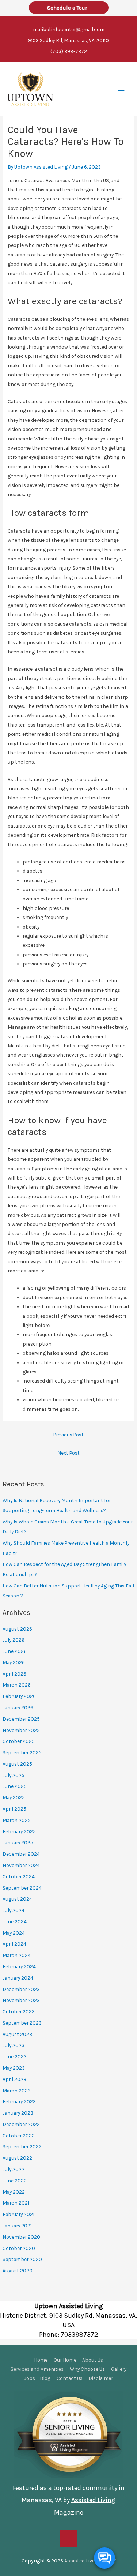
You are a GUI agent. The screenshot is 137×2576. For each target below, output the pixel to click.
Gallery (119, 2369)
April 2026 (14, 1674)
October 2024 (19, 1876)
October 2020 (19, 2248)
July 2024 (14, 1910)
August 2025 (17, 1764)
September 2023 (22, 2023)
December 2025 (21, 1719)
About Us (93, 2360)
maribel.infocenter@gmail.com (69, 29)
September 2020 (22, 2259)
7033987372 (79, 2335)
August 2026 (17, 1629)
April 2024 (14, 1944)
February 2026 (19, 1696)
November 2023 (21, 2000)
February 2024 (19, 1966)
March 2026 (17, 1685)
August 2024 (17, 1899)
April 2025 (14, 1809)
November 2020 (21, 2237)
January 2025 (18, 1842)
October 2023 (19, 2011)
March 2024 (17, 1955)
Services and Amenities (37, 2369)
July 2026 (14, 1640)
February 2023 (19, 2101)
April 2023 (14, 2079)
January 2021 (17, 2226)
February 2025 (19, 1831)
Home (41, 2360)
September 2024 (22, 1888)
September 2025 (22, 1752)
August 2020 (18, 2271)
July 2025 (14, 1775)
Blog (45, 2378)
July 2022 (14, 2169)
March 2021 (16, 2203)
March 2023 (17, 2091)
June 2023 (15, 2056)
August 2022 (17, 2158)
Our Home (65, 2360)
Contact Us (70, 2378)
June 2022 (15, 2181)
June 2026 (15, 1651)
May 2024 (14, 1933)
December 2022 (21, 2124)
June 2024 (15, 1921)
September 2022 (22, 2146)
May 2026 (14, 1662)
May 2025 (14, 1797)
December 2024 (21, 1854)
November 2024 (21, 1865)
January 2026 (18, 1707)
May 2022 (14, 2192)
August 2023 (17, 2034)
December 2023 (21, 1989)
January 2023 (18, 2113)
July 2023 (14, 2045)
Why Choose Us (87, 2369)
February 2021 (18, 2214)
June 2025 (15, 1786)
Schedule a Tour (69, 8)
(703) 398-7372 (69, 51)
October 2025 (19, 1741)
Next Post (68, 1453)
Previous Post (68, 1435)
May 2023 (14, 2068)
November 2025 (21, 1730)
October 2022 (19, 2136)
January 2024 (18, 1978)
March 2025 (17, 1820)
